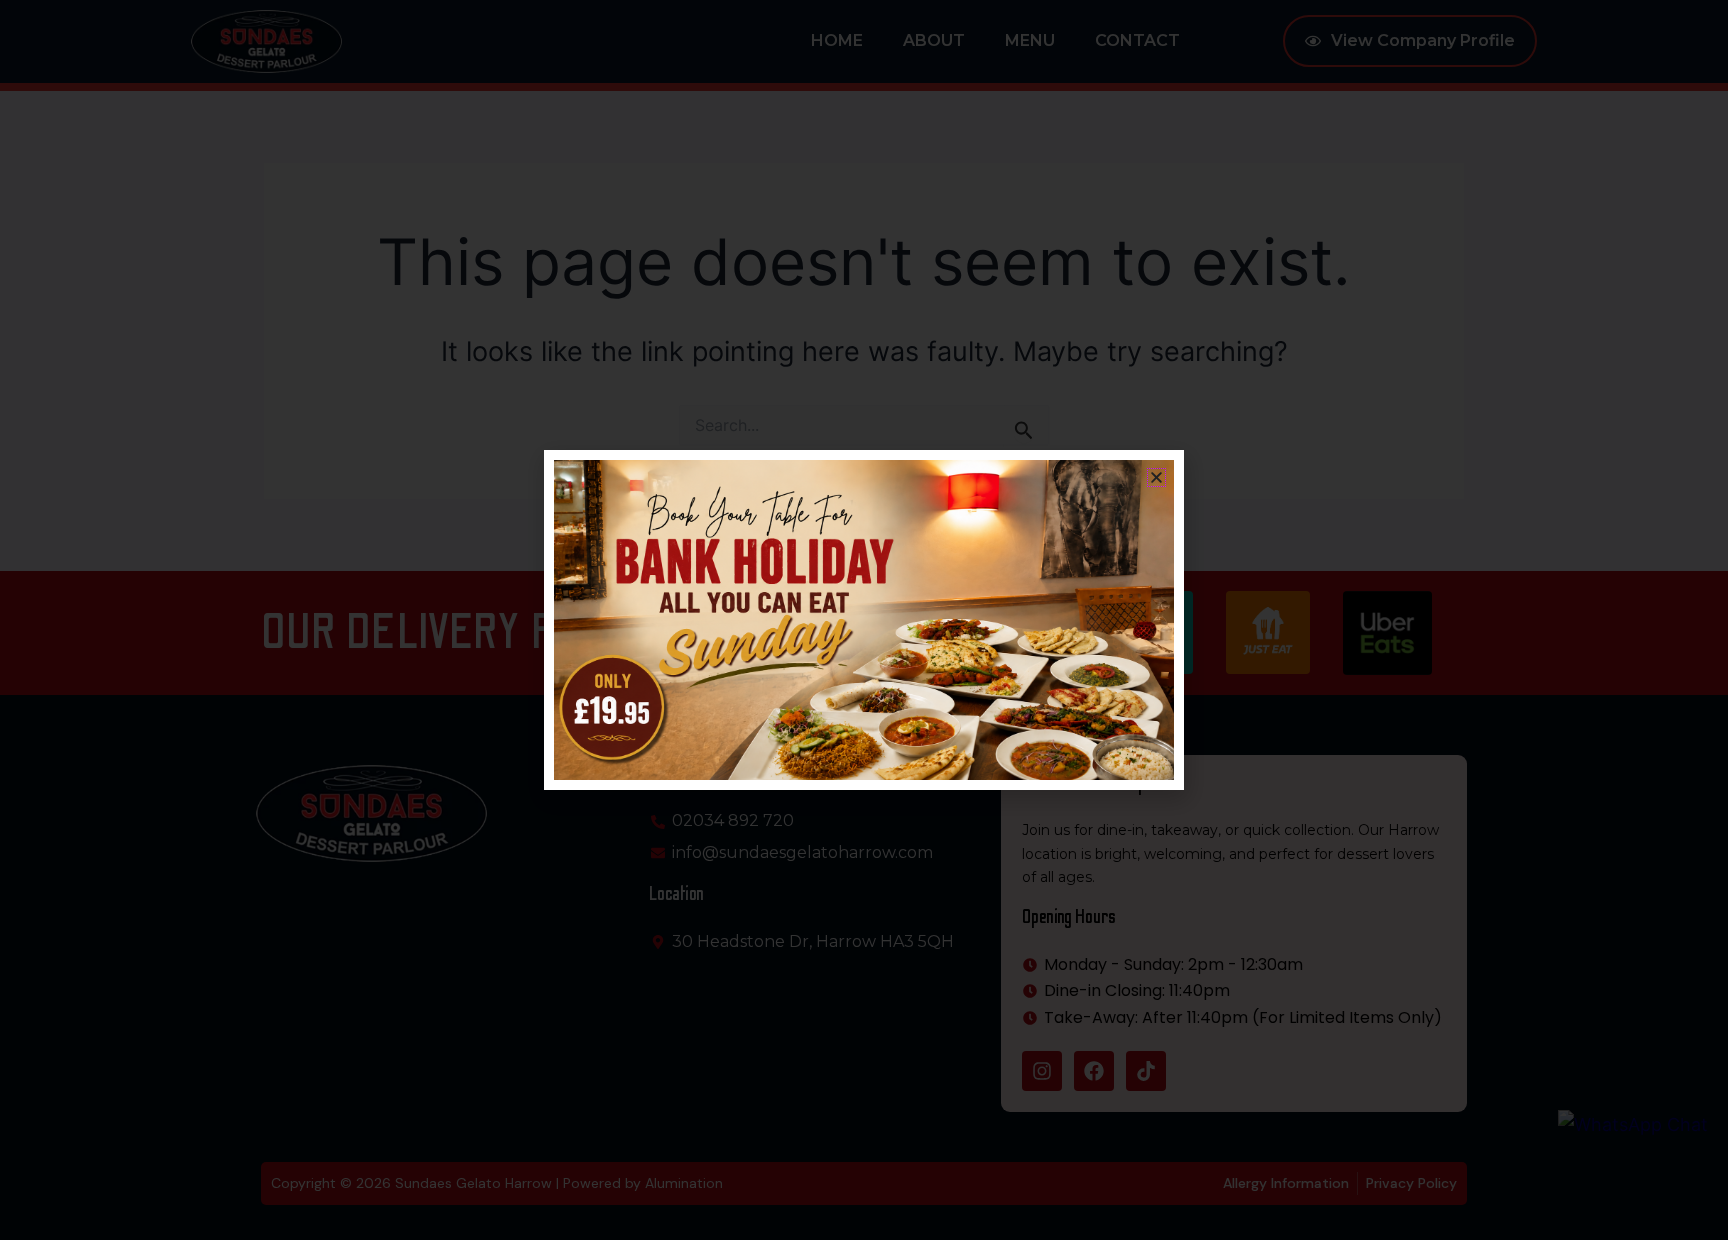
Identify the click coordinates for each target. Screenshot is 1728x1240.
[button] (1156, 477)
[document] (864, 620)
